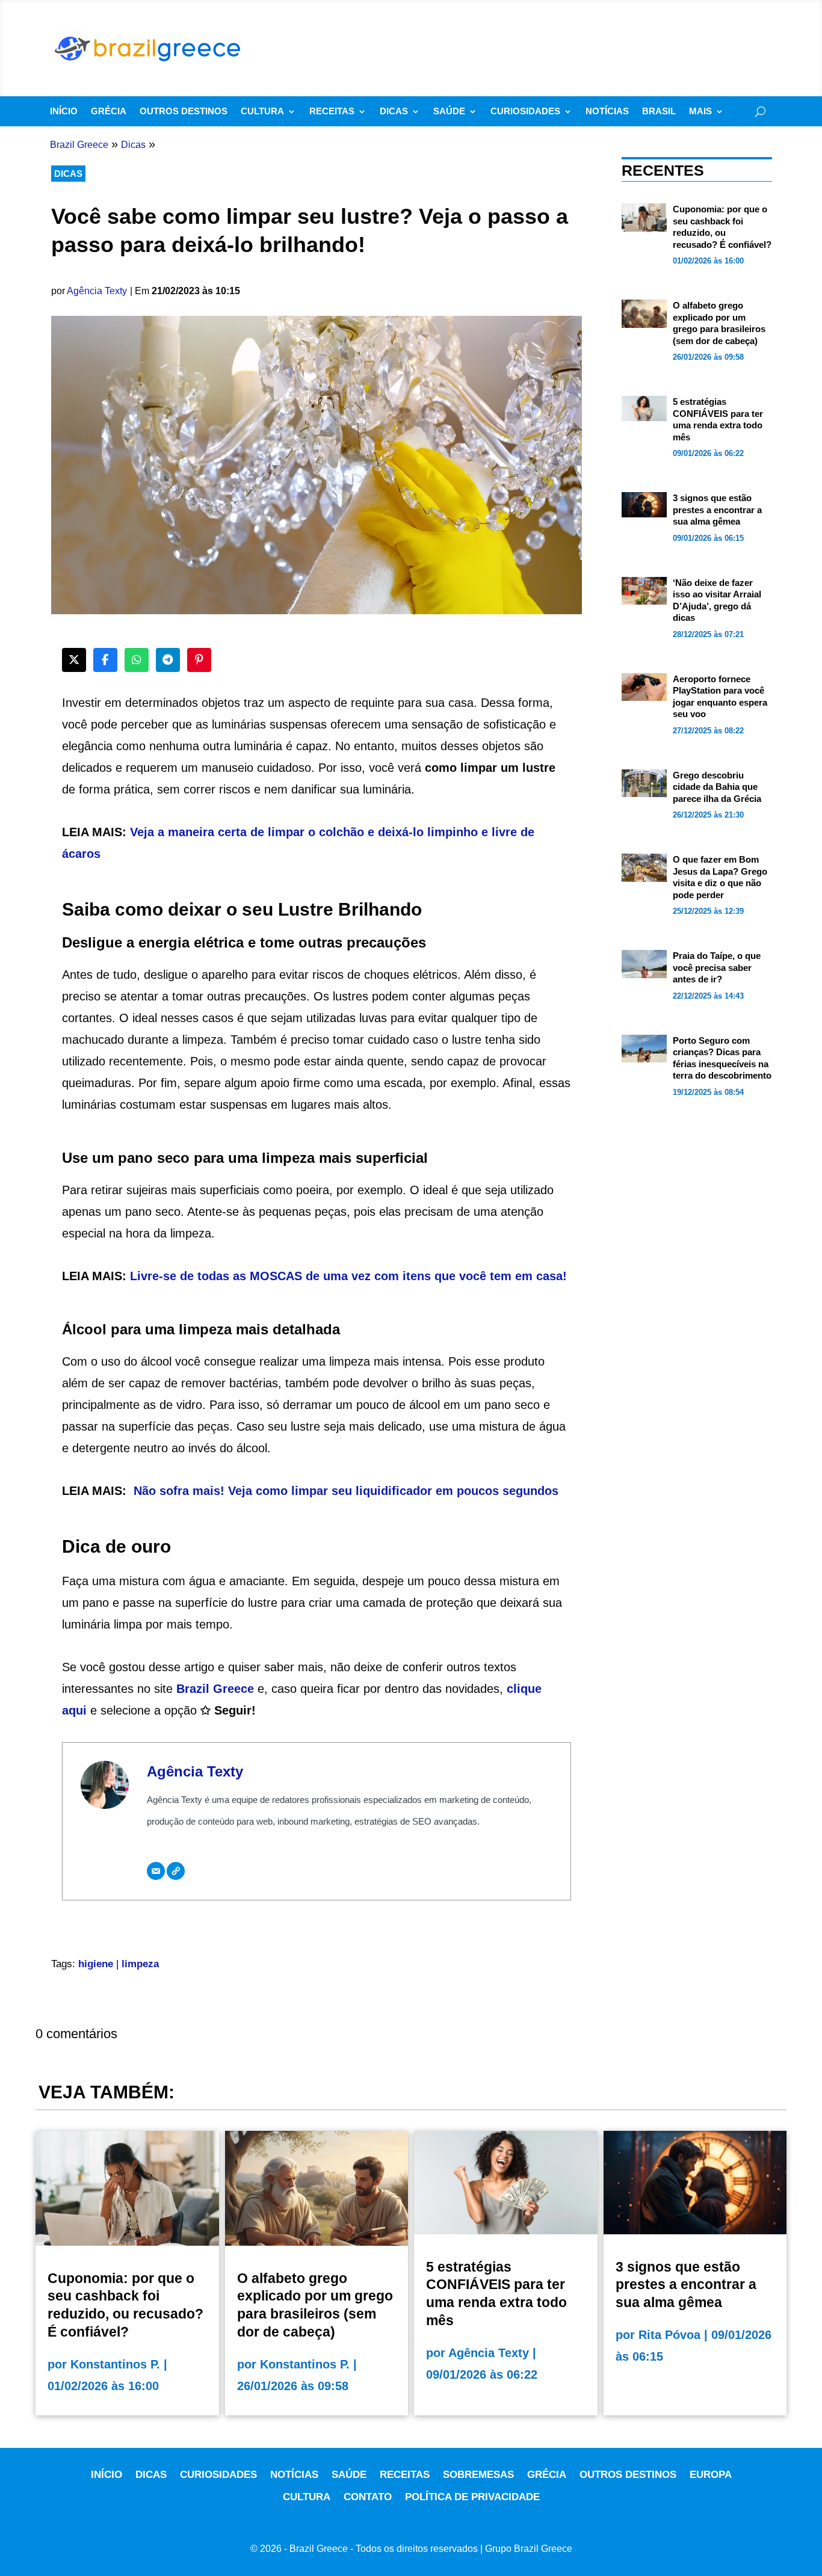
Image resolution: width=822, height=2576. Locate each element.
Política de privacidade (472, 2497)
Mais (700, 112)
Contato (368, 2497)
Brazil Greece (215, 1689)
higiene (96, 1964)
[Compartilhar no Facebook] (105, 660)
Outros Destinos (184, 112)
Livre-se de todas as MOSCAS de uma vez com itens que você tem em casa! (348, 1276)
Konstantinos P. (115, 2364)
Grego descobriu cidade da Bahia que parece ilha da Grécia (717, 787)
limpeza (140, 1964)
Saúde (449, 112)
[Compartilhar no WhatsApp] (137, 660)
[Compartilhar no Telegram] (168, 660)
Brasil (659, 112)
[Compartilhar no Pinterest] (199, 660)
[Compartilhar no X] (74, 660)
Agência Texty (97, 291)
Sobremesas (478, 2475)
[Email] (156, 1871)
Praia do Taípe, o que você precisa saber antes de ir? (717, 967)
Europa (711, 2475)
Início (64, 112)
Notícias (607, 112)
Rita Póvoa (669, 2335)
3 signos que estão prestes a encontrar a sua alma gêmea (717, 510)
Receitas (332, 112)
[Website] (176, 1871)
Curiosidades (525, 112)
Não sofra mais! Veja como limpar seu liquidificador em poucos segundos (346, 1491)
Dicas (394, 112)
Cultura (262, 112)
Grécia (109, 112)
